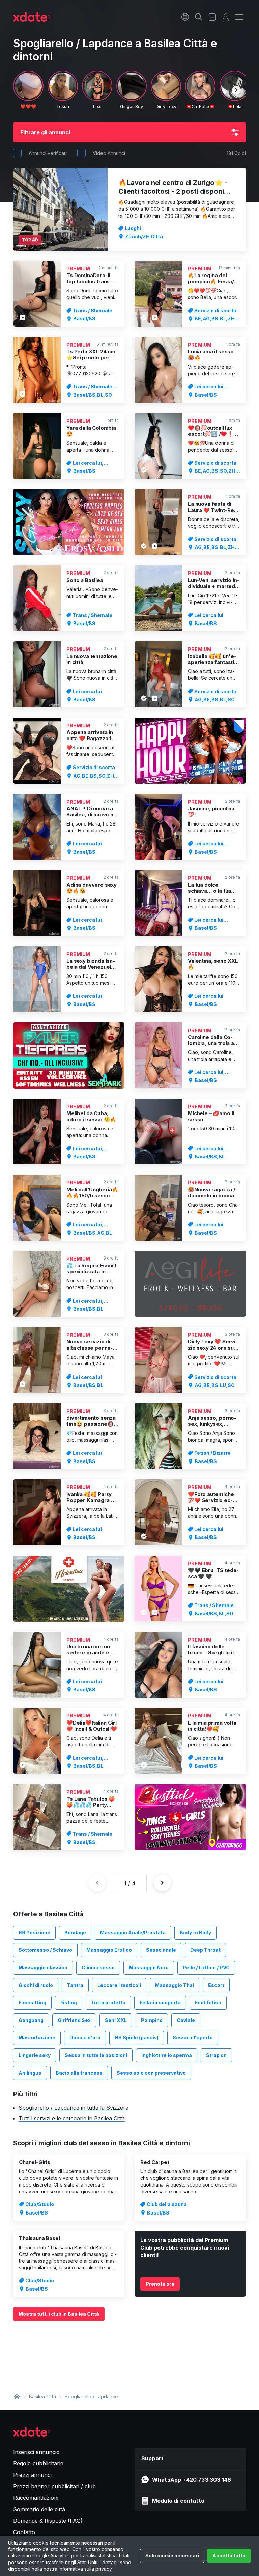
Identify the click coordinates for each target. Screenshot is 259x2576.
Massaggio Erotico (109, 1950)
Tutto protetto (108, 2003)
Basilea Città (42, 2396)
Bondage (75, 1932)
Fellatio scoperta (160, 2003)
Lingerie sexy (35, 2055)
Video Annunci (109, 153)
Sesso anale (161, 1950)
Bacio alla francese (79, 2073)
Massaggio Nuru (149, 1967)
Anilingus (30, 2073)
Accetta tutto (229, 2556)
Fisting (69, 2003)
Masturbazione (37, 2038)
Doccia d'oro (85, 2038)
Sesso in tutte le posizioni (96, 2055)
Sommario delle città (39, 2509)
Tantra (75, 1985)
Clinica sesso (98, 1967)
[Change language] (185, 17)
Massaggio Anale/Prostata (133, 1932)
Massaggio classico (43, 1967)
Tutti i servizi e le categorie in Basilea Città (72, 2118)
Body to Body (195, 1932)
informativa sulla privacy (85, 2569)
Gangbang (31, 2020)
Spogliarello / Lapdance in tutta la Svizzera (74, 2108)
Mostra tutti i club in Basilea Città (59, 2314)
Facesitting (32, 2003)
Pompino (152, 2020)
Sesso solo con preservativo (151, 2073)
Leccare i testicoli (119, 1985)
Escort (216, 1985)
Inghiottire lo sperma (167, 2055)
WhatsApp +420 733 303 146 (192, 2480)
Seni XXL (116, 2020)
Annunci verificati (48, 153)
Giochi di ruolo (36, 1985)
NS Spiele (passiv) (137, 2038)
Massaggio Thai (175, 1985)
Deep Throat (205, 1950)
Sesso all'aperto (193, 2038)
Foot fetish (208, 2003)
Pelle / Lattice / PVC (206, 1967)
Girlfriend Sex (74, 2020)
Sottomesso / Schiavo (45, 1950)
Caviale (186, 2020)
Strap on (216, 2055)
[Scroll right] (236, 90)
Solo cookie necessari (172, 2556)
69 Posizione (34, 1932)
